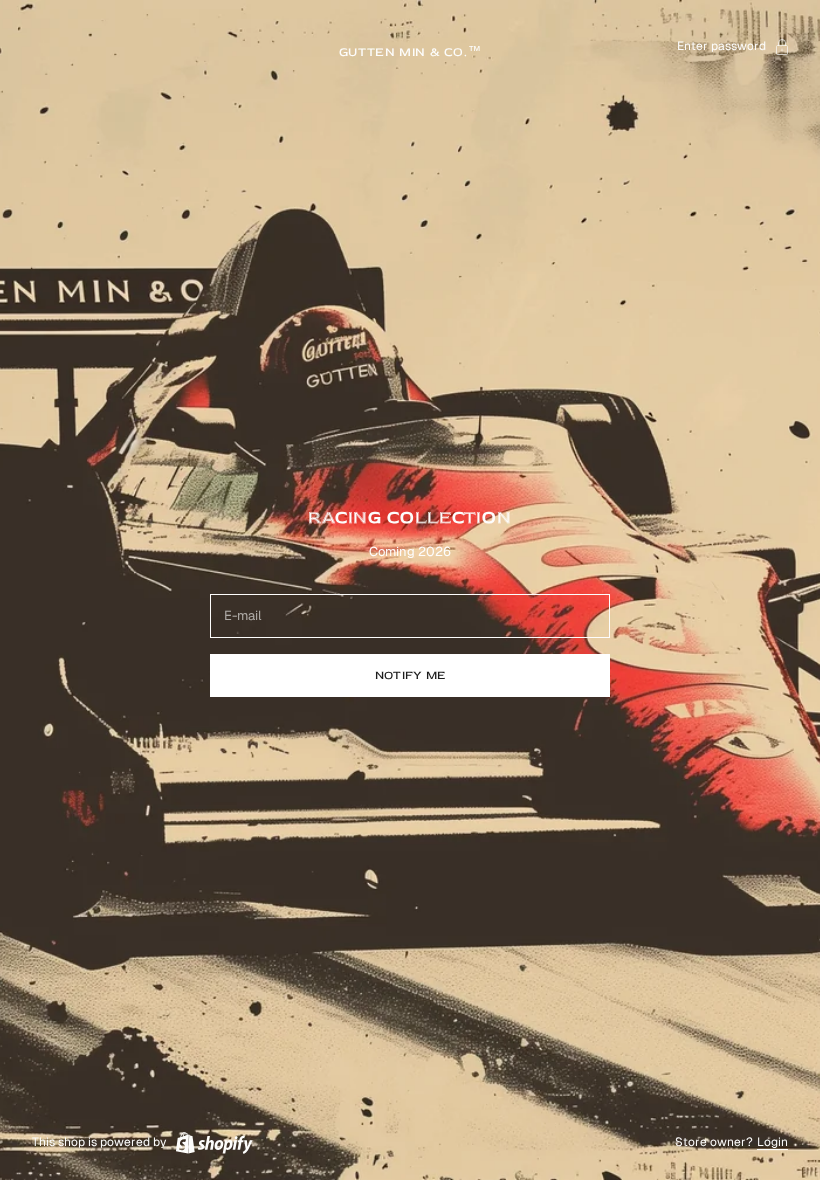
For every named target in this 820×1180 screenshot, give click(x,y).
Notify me (410, 675)
